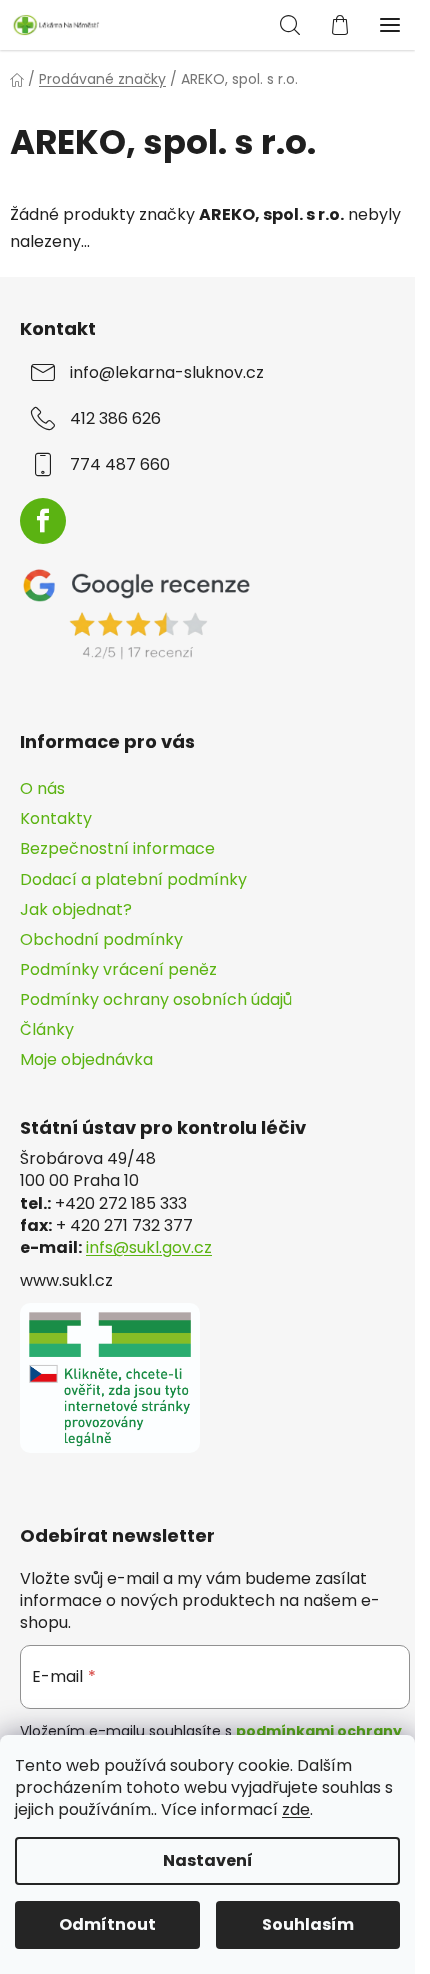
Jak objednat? (76, 909)
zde (296, 1809)
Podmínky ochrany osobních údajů (156, 999)
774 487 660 (120, 465)
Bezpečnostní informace (117, 848)
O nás (42, 788)
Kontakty (56, 818)
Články (47, 1029)
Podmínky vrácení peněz (118, 969)
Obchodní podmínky (101, 939)
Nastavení (208, 1860)
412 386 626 (115, 419)
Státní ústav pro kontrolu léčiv (163, 1128)
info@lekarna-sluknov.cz (167, 373)
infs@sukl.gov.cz (149, 1248)
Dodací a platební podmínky (133, 879)
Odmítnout (107, 1924)
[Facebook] (43, 521)
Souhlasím (308, 1924)
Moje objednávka (86, 1059)
